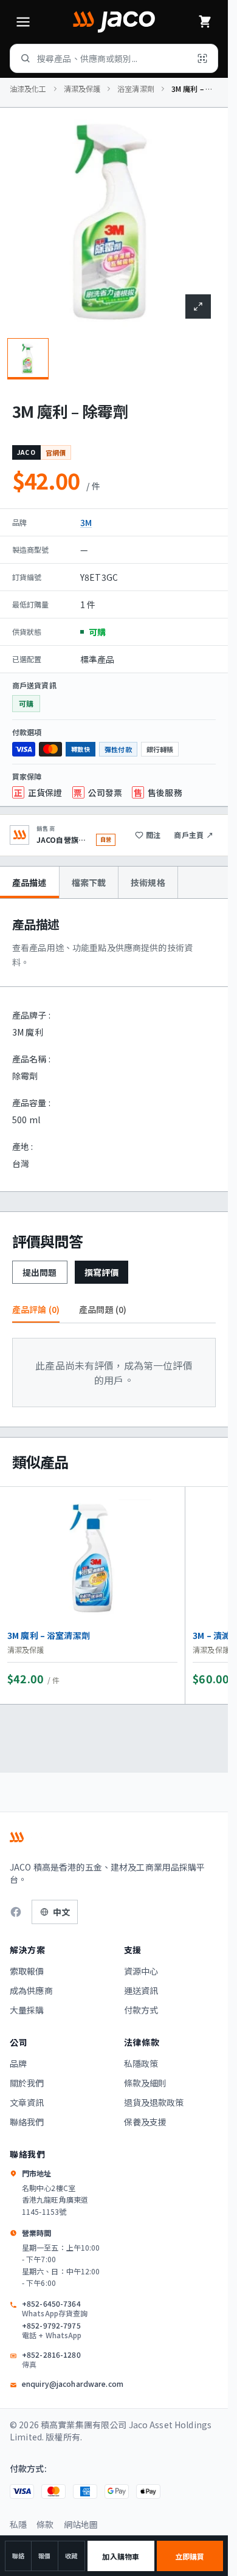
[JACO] (114, 22)
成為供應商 (31, 1990)
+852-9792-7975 (52, 2330)
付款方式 (141, 2010)
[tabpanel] (114, 1045)
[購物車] (205, 22)
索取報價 (27, 1971)
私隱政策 (141, 2063)
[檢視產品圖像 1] (28, 359)
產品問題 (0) (103, 1309)
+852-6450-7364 (55, 2308)
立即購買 (190, 2556)
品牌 (18, 2063)
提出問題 (40, 1272)
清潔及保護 (82, 89)
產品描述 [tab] (29, 882)
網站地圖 (81, 2524)
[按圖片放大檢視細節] (198, 306)
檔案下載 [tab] (89, 882)
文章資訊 (27, 2102)
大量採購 (27, 2010)
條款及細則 (146, 2083)
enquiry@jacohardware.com (73, 2384)
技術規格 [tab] (148, 882)
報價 (44, 2556)
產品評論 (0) (36, 1309)
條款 (45, 2524)
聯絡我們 (27, 2122)
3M (86, 522)
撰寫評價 (102, 1272)
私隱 (18, 2524)
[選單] (23, 22)
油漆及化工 (28, 89)
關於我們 (27, 2083)
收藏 (71, 2556)
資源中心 (141, 1971)
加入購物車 (121, 2556)
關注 (153, 835)
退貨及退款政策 (154, 2102)
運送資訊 (141, 1990)
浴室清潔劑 (136, 89)
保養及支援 (146, 2122)
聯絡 (18, 2556)
